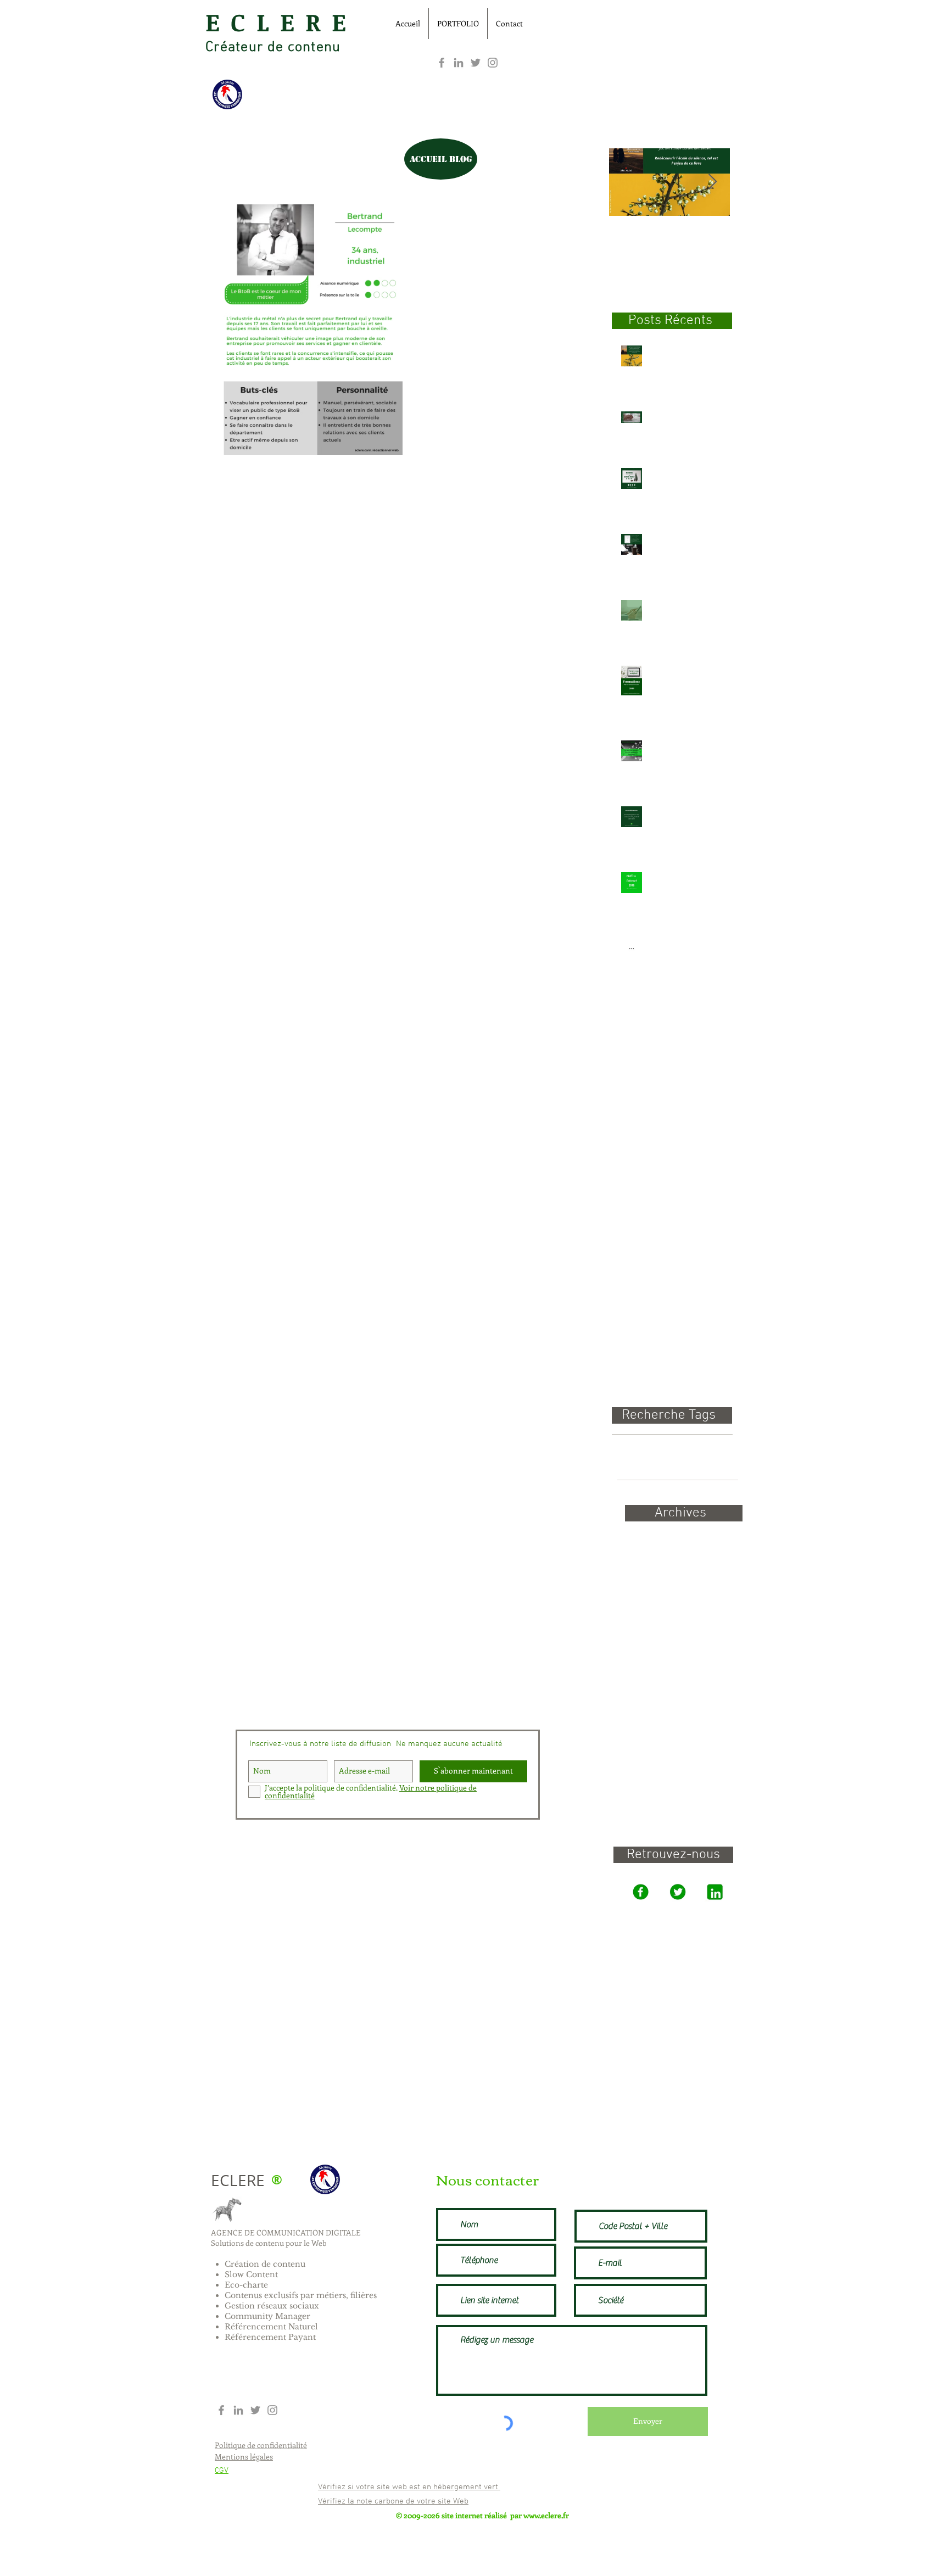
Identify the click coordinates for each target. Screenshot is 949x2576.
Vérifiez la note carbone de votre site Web (393, 2501)
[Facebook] (442, 63)
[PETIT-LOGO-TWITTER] (677, 1892)
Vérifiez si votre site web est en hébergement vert (409, 2487)
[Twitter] (476, 63)
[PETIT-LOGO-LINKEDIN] (715, 1892)
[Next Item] (712, 182)
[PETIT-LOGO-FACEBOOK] (640, 1892)
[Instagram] (493, 63)
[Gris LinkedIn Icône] (459, 63)
